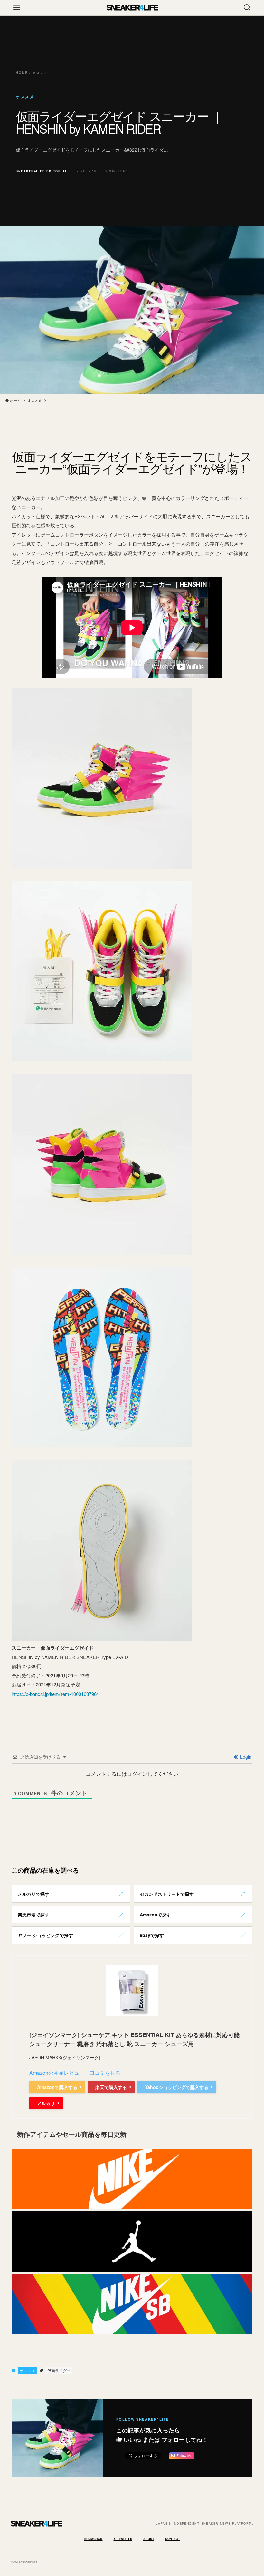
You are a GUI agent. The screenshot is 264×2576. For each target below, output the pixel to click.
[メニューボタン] (17, 8)
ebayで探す (152, 1935)
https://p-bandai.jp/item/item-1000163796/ (55, 1694)
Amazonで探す (155, 1915)
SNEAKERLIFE (132, 8)
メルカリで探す (33, 1894)
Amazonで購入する (57, 2087)
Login (245, 1757)
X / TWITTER (123, 2539)
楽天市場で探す (33, 1915)
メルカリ (46, 2103)
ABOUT (149, 2539)
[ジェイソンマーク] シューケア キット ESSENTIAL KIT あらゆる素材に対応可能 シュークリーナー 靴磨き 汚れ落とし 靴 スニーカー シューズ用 (134, 2039)
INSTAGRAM (94, 2539)
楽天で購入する (111, 2087)
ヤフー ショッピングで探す (45, 1935)
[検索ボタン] (247, 8)
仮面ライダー (59, 2370)
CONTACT (173, 2539)
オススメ (27, 2370)
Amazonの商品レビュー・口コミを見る (75, 2073)
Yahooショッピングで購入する (177, 2087)
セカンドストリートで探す (167, 1894)
